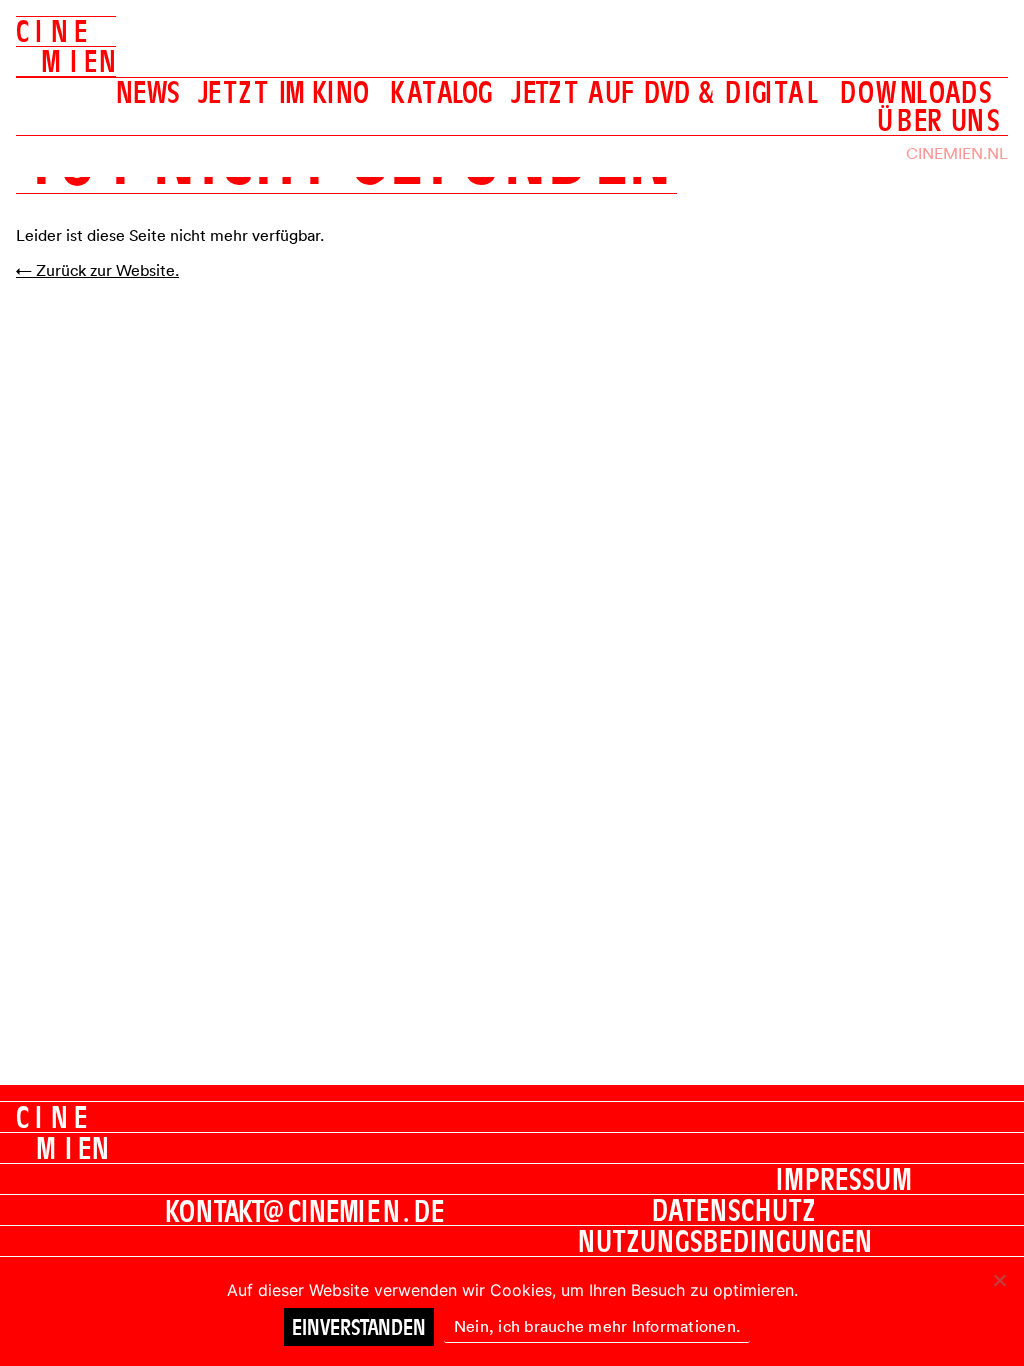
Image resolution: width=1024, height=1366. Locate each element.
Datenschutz (734, 1210)
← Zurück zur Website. (97, 270)
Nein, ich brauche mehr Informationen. (597, 1326)
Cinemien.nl (957, 153)
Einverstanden (359, 1327)
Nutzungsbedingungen (725, 1241)
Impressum (844, 1179)
